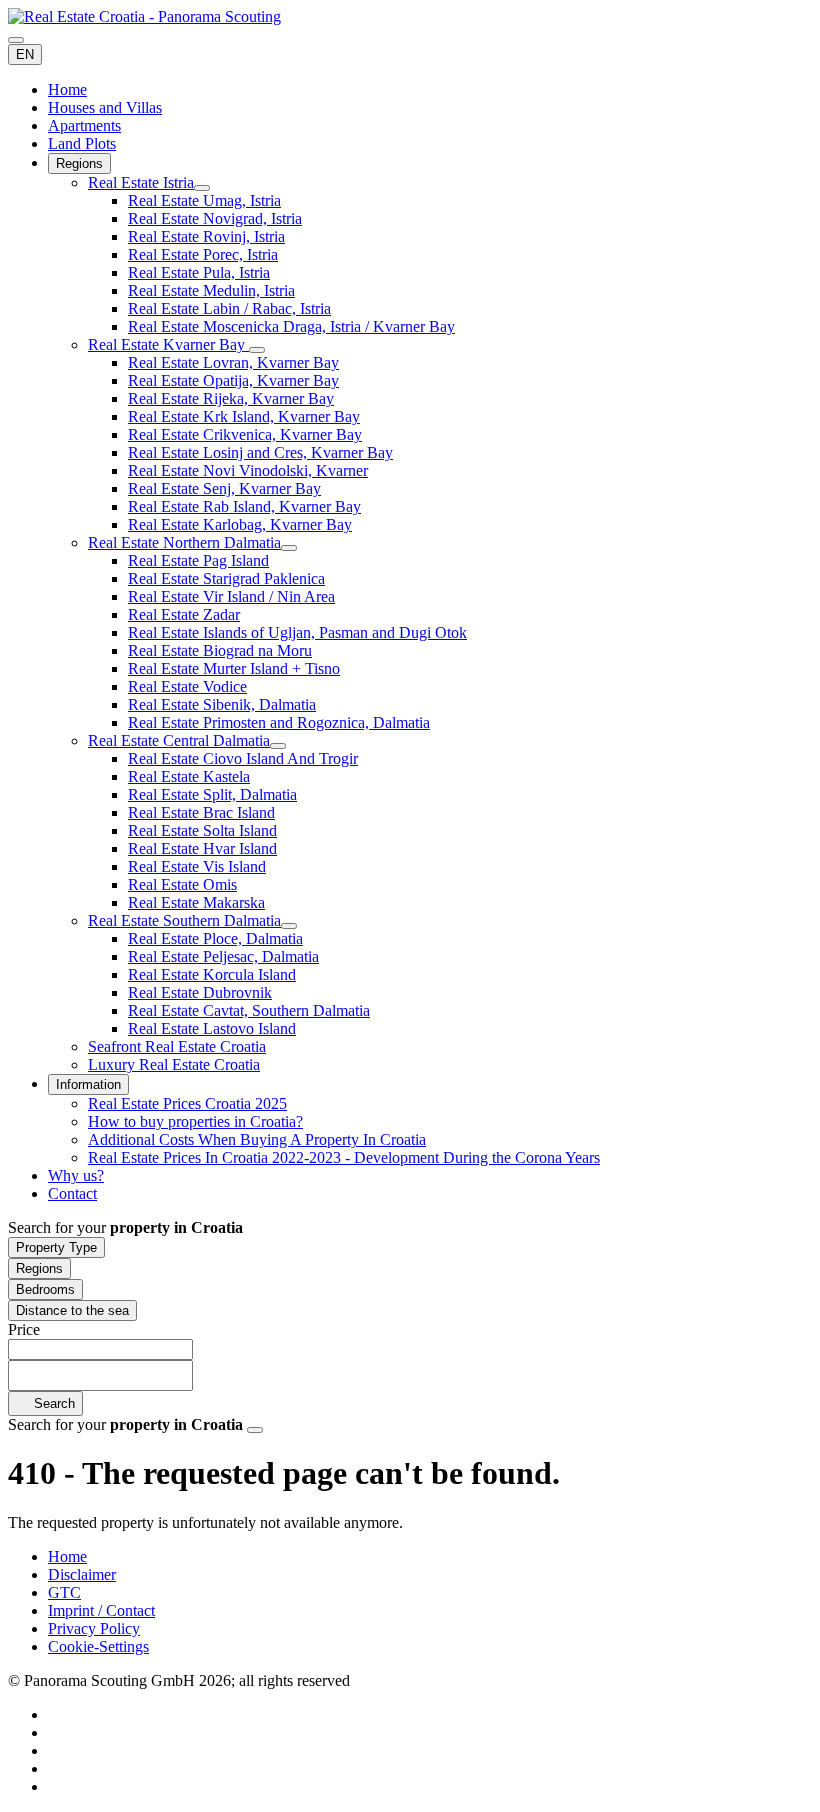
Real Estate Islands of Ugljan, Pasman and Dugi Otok (297, 632)
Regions (79, 163)
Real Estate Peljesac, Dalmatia (223, 956)
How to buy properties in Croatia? (195, 1121)
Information (88, 1084)
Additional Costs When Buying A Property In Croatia (257, 1139)
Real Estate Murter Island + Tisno (234, 668)
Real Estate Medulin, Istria (211, 290)
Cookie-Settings (98, 1646)
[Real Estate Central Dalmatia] (278, 746)
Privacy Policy (94, 1628)
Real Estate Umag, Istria (204, 200)
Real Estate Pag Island (198, 560)
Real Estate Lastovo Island (212, 1028)
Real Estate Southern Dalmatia (184, 920)
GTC (64, 1592)
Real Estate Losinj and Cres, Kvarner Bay (260, 452)
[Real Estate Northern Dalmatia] (289, 548)
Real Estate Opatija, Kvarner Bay (233, 380)
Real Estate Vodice (187, 686)
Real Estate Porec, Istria (203, 254)
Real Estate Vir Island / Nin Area (231, 596)
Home (67, 89)
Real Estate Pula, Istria (199, 272)
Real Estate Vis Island (197, 866)
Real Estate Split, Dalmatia (212, 794)
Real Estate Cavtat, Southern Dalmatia (249, 1010)
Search (52, 1403)
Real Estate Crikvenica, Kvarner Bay (245, 434)
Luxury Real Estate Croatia (174, 1064)
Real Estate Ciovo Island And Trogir (243, 758)
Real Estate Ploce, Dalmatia (215, 938)
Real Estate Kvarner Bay (168, 344)
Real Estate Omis (182, 884)
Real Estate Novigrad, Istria (215, 218)
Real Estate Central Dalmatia (179, 740)
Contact (72, 1193)
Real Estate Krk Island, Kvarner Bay (244, 416)
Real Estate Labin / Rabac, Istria (229, 308)
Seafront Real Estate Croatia (177, 1046)
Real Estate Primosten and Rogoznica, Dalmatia (279, 722)
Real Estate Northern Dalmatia (184, 542)
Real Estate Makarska (196, 902)
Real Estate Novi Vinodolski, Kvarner (248, 470)
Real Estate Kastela (189, 776)
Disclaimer (82, 1574)
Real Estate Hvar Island (202, 848)
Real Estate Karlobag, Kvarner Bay (240, 524)
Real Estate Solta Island (202, 830)
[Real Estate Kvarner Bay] (257, 350)
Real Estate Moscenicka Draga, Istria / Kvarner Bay (291, 326)
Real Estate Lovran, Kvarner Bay (233, 362)
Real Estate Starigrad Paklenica (226, 578)
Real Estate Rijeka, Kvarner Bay (231, 398)
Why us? (76, 1175)
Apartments (84, 125)
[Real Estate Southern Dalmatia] (289, 926)
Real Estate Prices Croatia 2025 (187, 1103)
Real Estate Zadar (184, 614)
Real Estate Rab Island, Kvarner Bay (244, 506)
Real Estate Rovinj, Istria (206, 236)
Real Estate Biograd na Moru (220, 650)
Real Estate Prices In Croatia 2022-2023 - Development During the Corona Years (344, 1157)
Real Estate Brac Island (201, 812)
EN (25, 54)
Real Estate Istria (141, 182)
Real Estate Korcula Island (212, 974)
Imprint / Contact (101, 1610)
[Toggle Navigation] (16, 40)
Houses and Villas (105, 107)
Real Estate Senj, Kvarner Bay (224, 488)
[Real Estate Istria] (202, 188)
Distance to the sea (72, 1310)
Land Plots (82, 143)
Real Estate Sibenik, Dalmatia (222, 704)
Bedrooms (45, 1289)
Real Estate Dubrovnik (200, 992)
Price (24, 1329)
